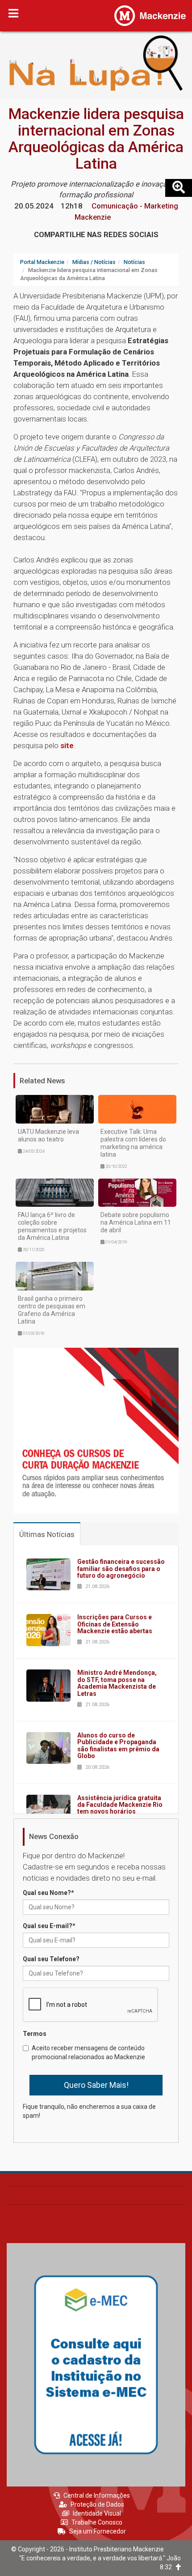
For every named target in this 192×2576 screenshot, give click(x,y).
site (67, 745)
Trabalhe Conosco (97, 2522)
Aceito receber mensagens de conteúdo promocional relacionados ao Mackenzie (88, 2052)
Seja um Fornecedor (98, 2531)
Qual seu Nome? (48, 1893)
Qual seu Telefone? (51, 1959)
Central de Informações (97, 2495)
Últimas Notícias (47, 1534)
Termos (35, 2034)
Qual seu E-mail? (49, 1926)
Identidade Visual (97, 2513)
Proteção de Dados (97, 2504)
